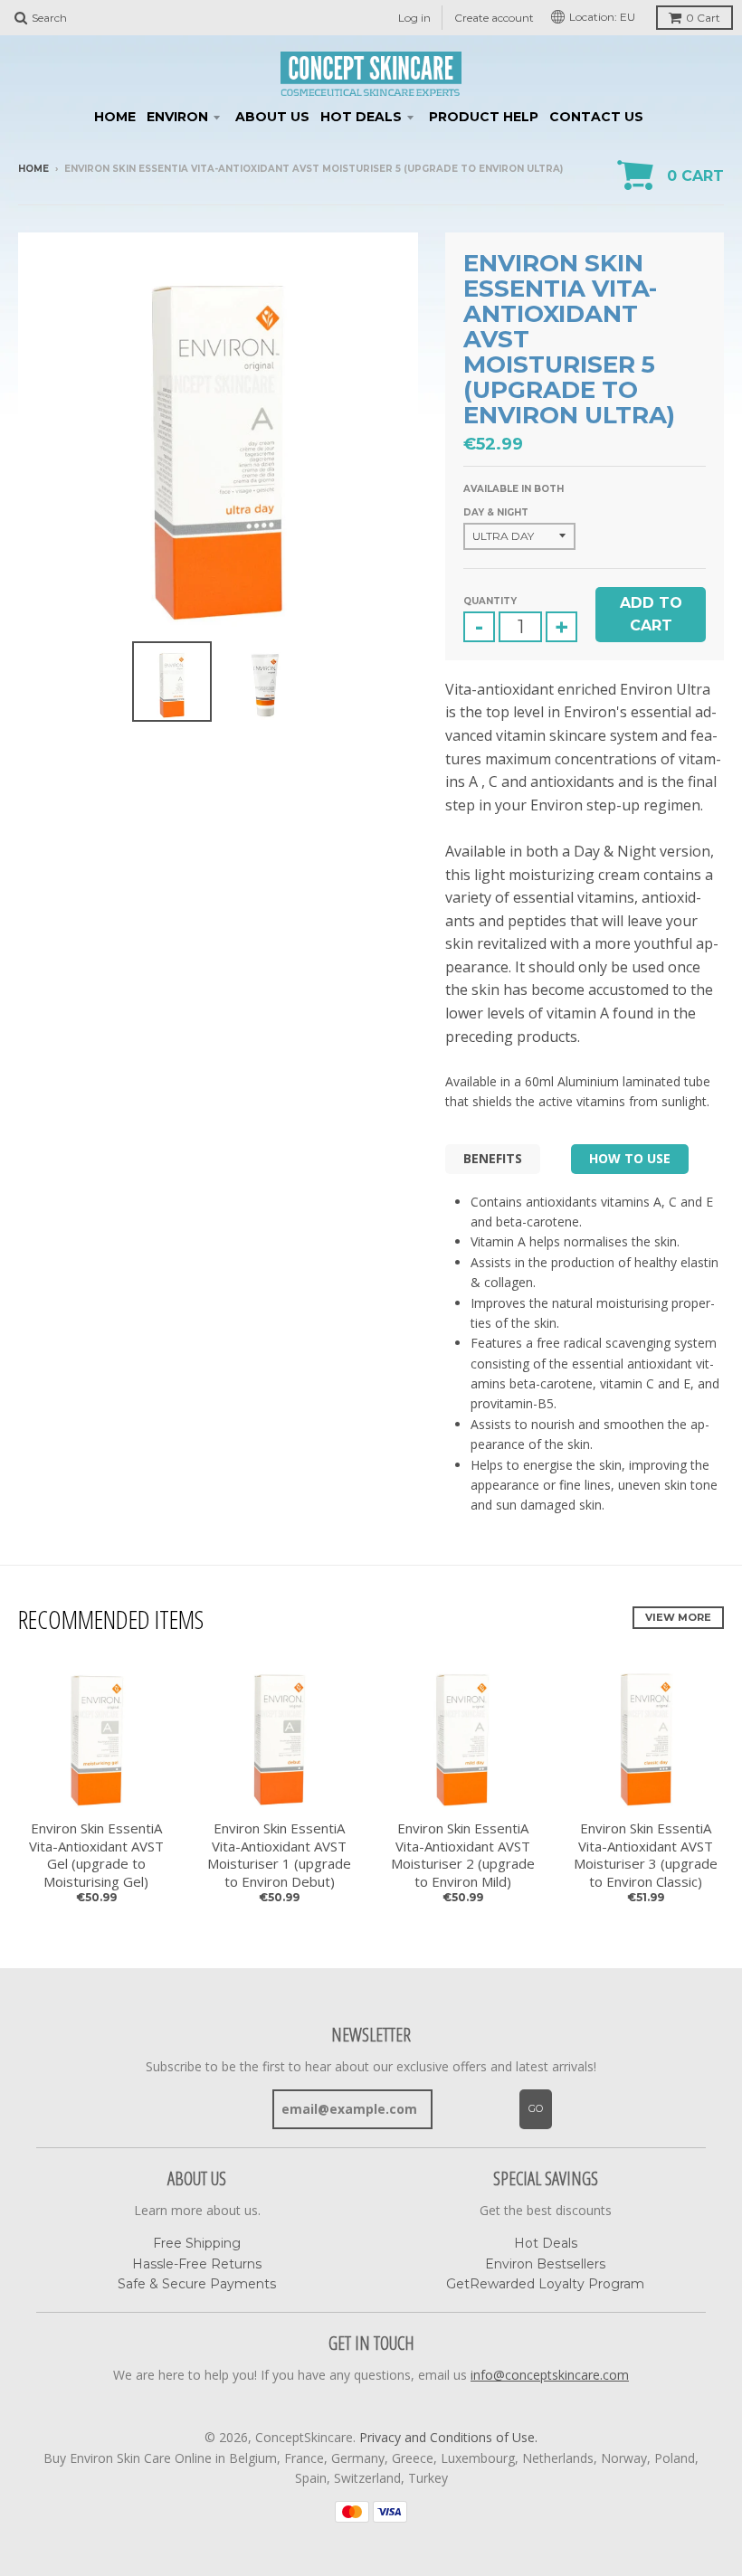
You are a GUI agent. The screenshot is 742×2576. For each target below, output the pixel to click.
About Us (272, 117)
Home (115, 117)
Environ (177, 117)
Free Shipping (197, 2243)
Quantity (490, 601)
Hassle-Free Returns (197, 2264)
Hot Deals (361, 117)
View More (678, 1617)
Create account (494, 18)
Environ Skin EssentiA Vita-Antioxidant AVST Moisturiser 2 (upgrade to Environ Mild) (463, 1855)
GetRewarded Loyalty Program (545, 2284)
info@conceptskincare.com (550, 2375)
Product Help (484, 117)
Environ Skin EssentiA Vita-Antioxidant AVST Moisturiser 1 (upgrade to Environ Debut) (279, 1855)
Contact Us (596, 117)
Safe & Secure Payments (197, 2284)
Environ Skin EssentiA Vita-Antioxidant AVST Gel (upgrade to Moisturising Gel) (96, 1855)
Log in (414, 18)
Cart (703, 18)
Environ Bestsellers (545, 2264)
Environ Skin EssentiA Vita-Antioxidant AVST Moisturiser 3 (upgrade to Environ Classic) (646, 1855)
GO (536, 2108)
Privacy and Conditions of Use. (448, 2437)
